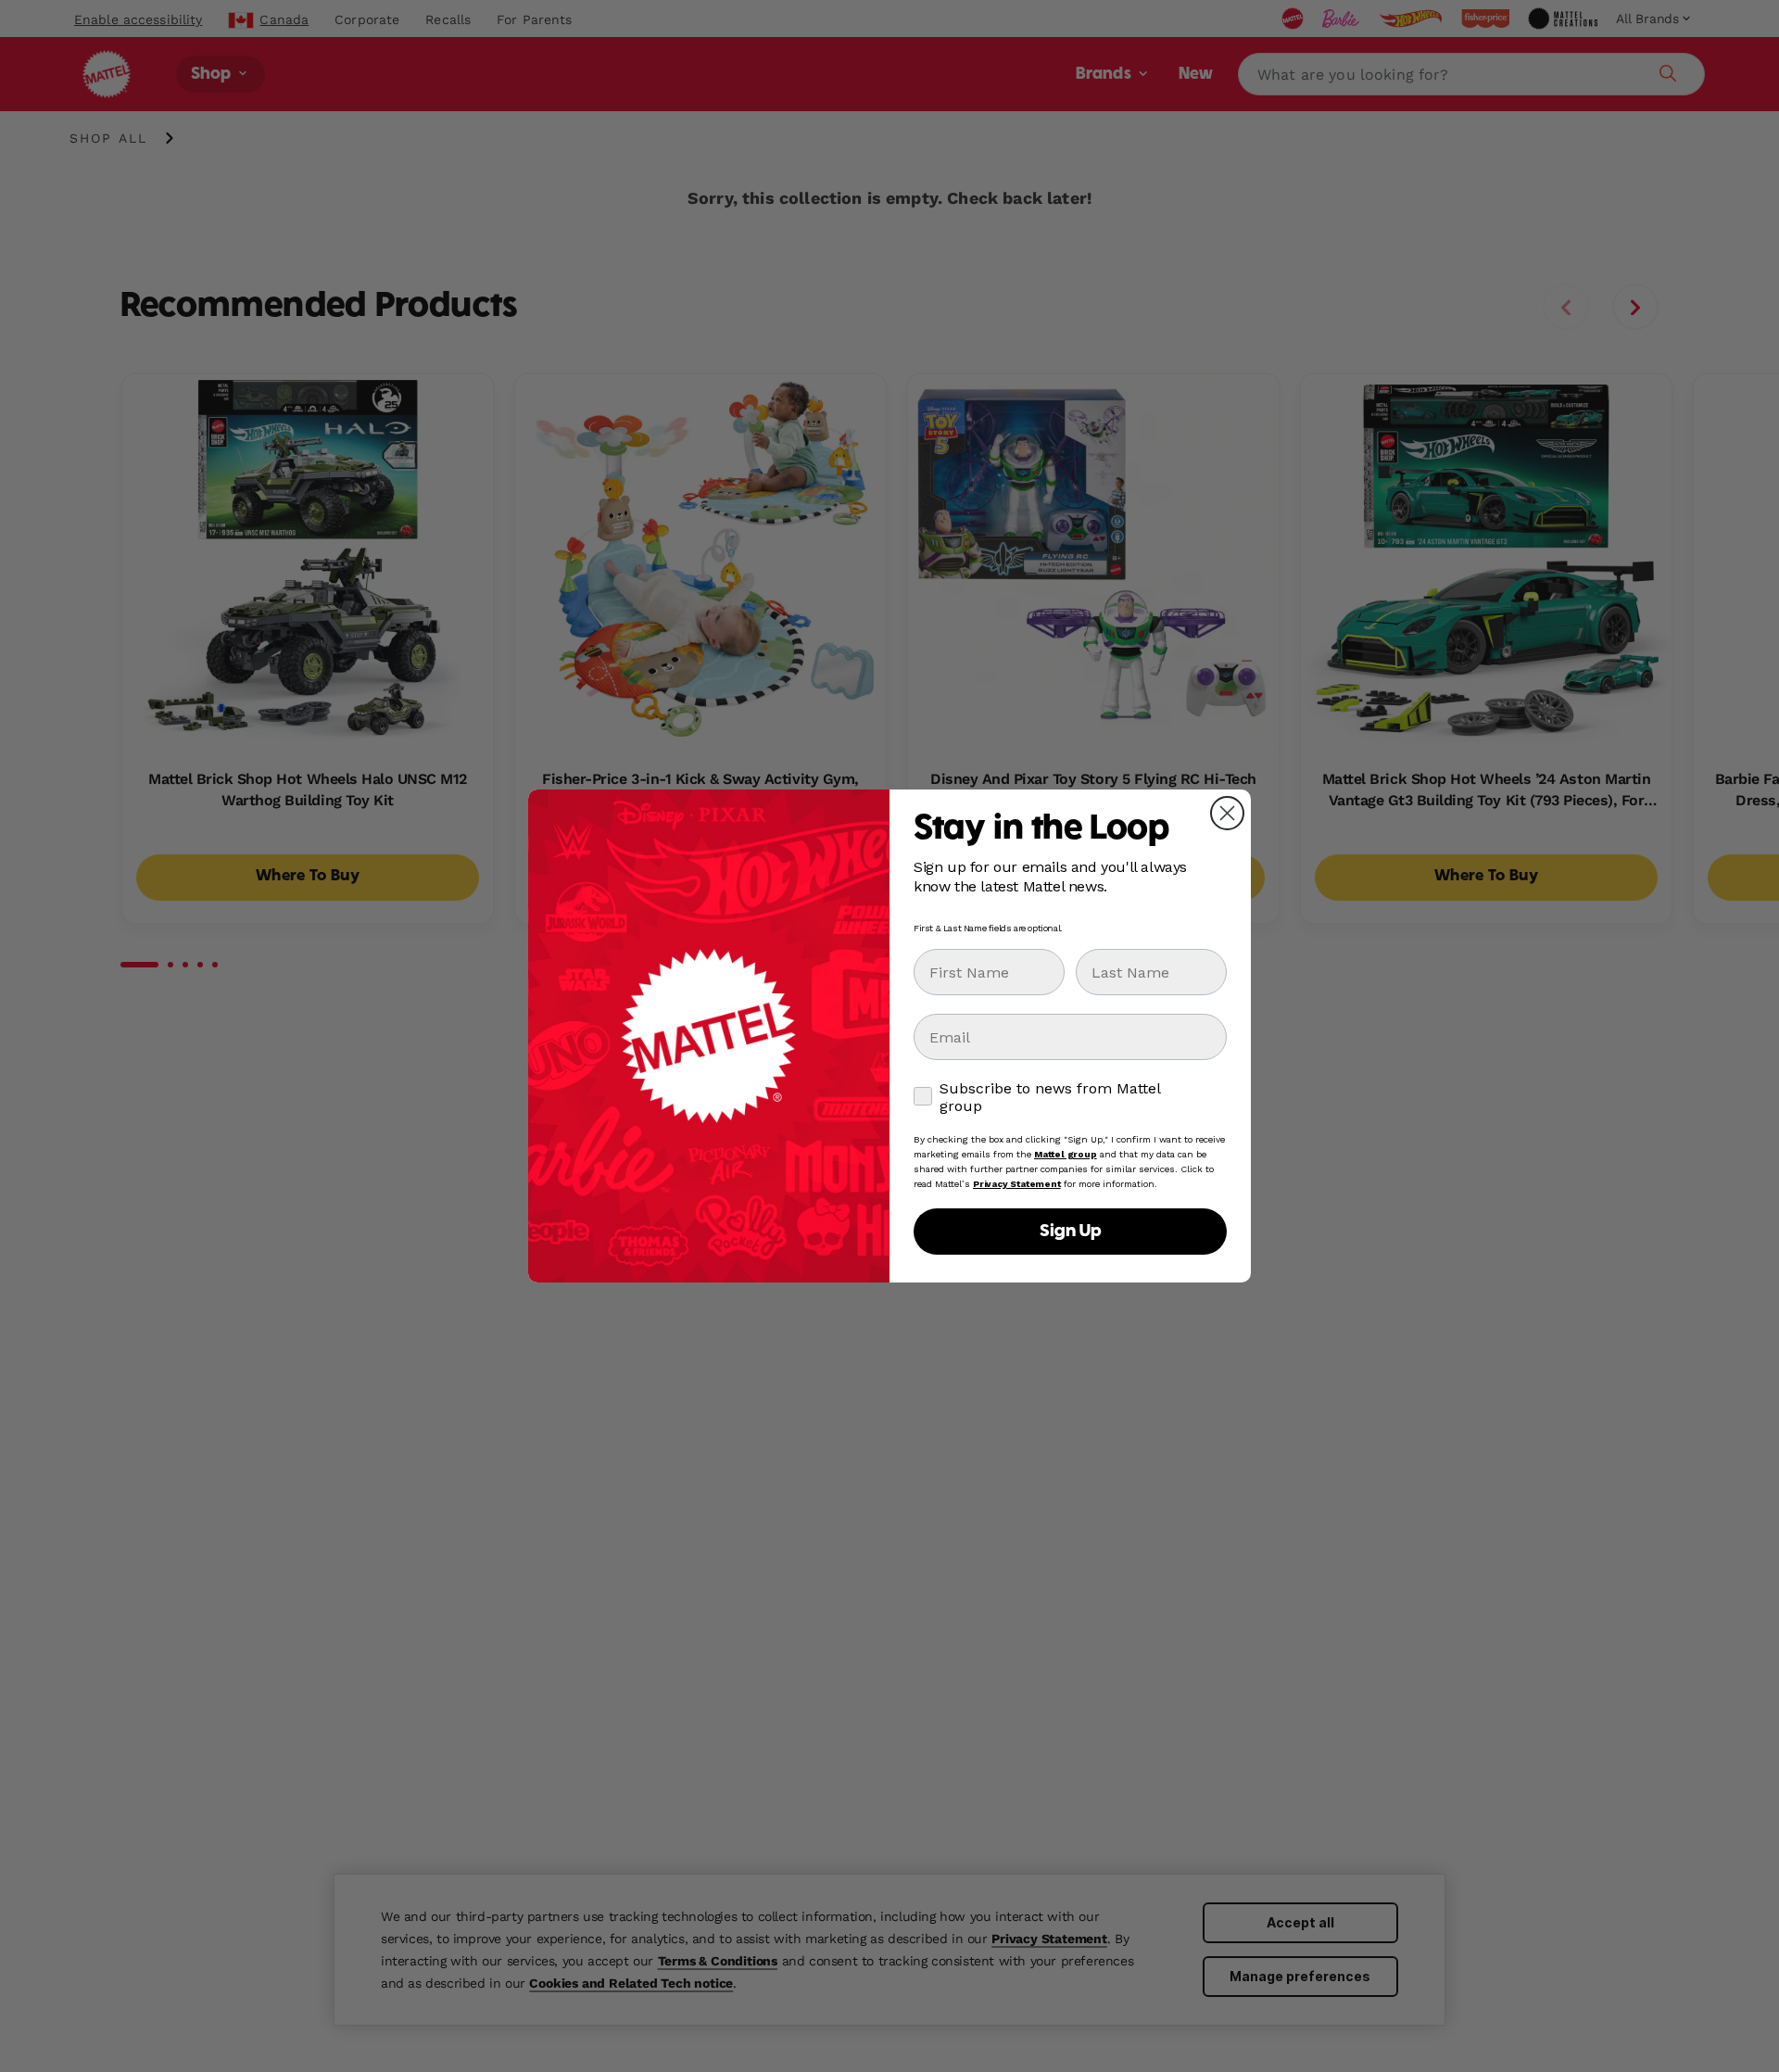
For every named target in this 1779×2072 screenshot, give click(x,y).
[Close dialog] (1227, 813)
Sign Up (1070, 1232)
